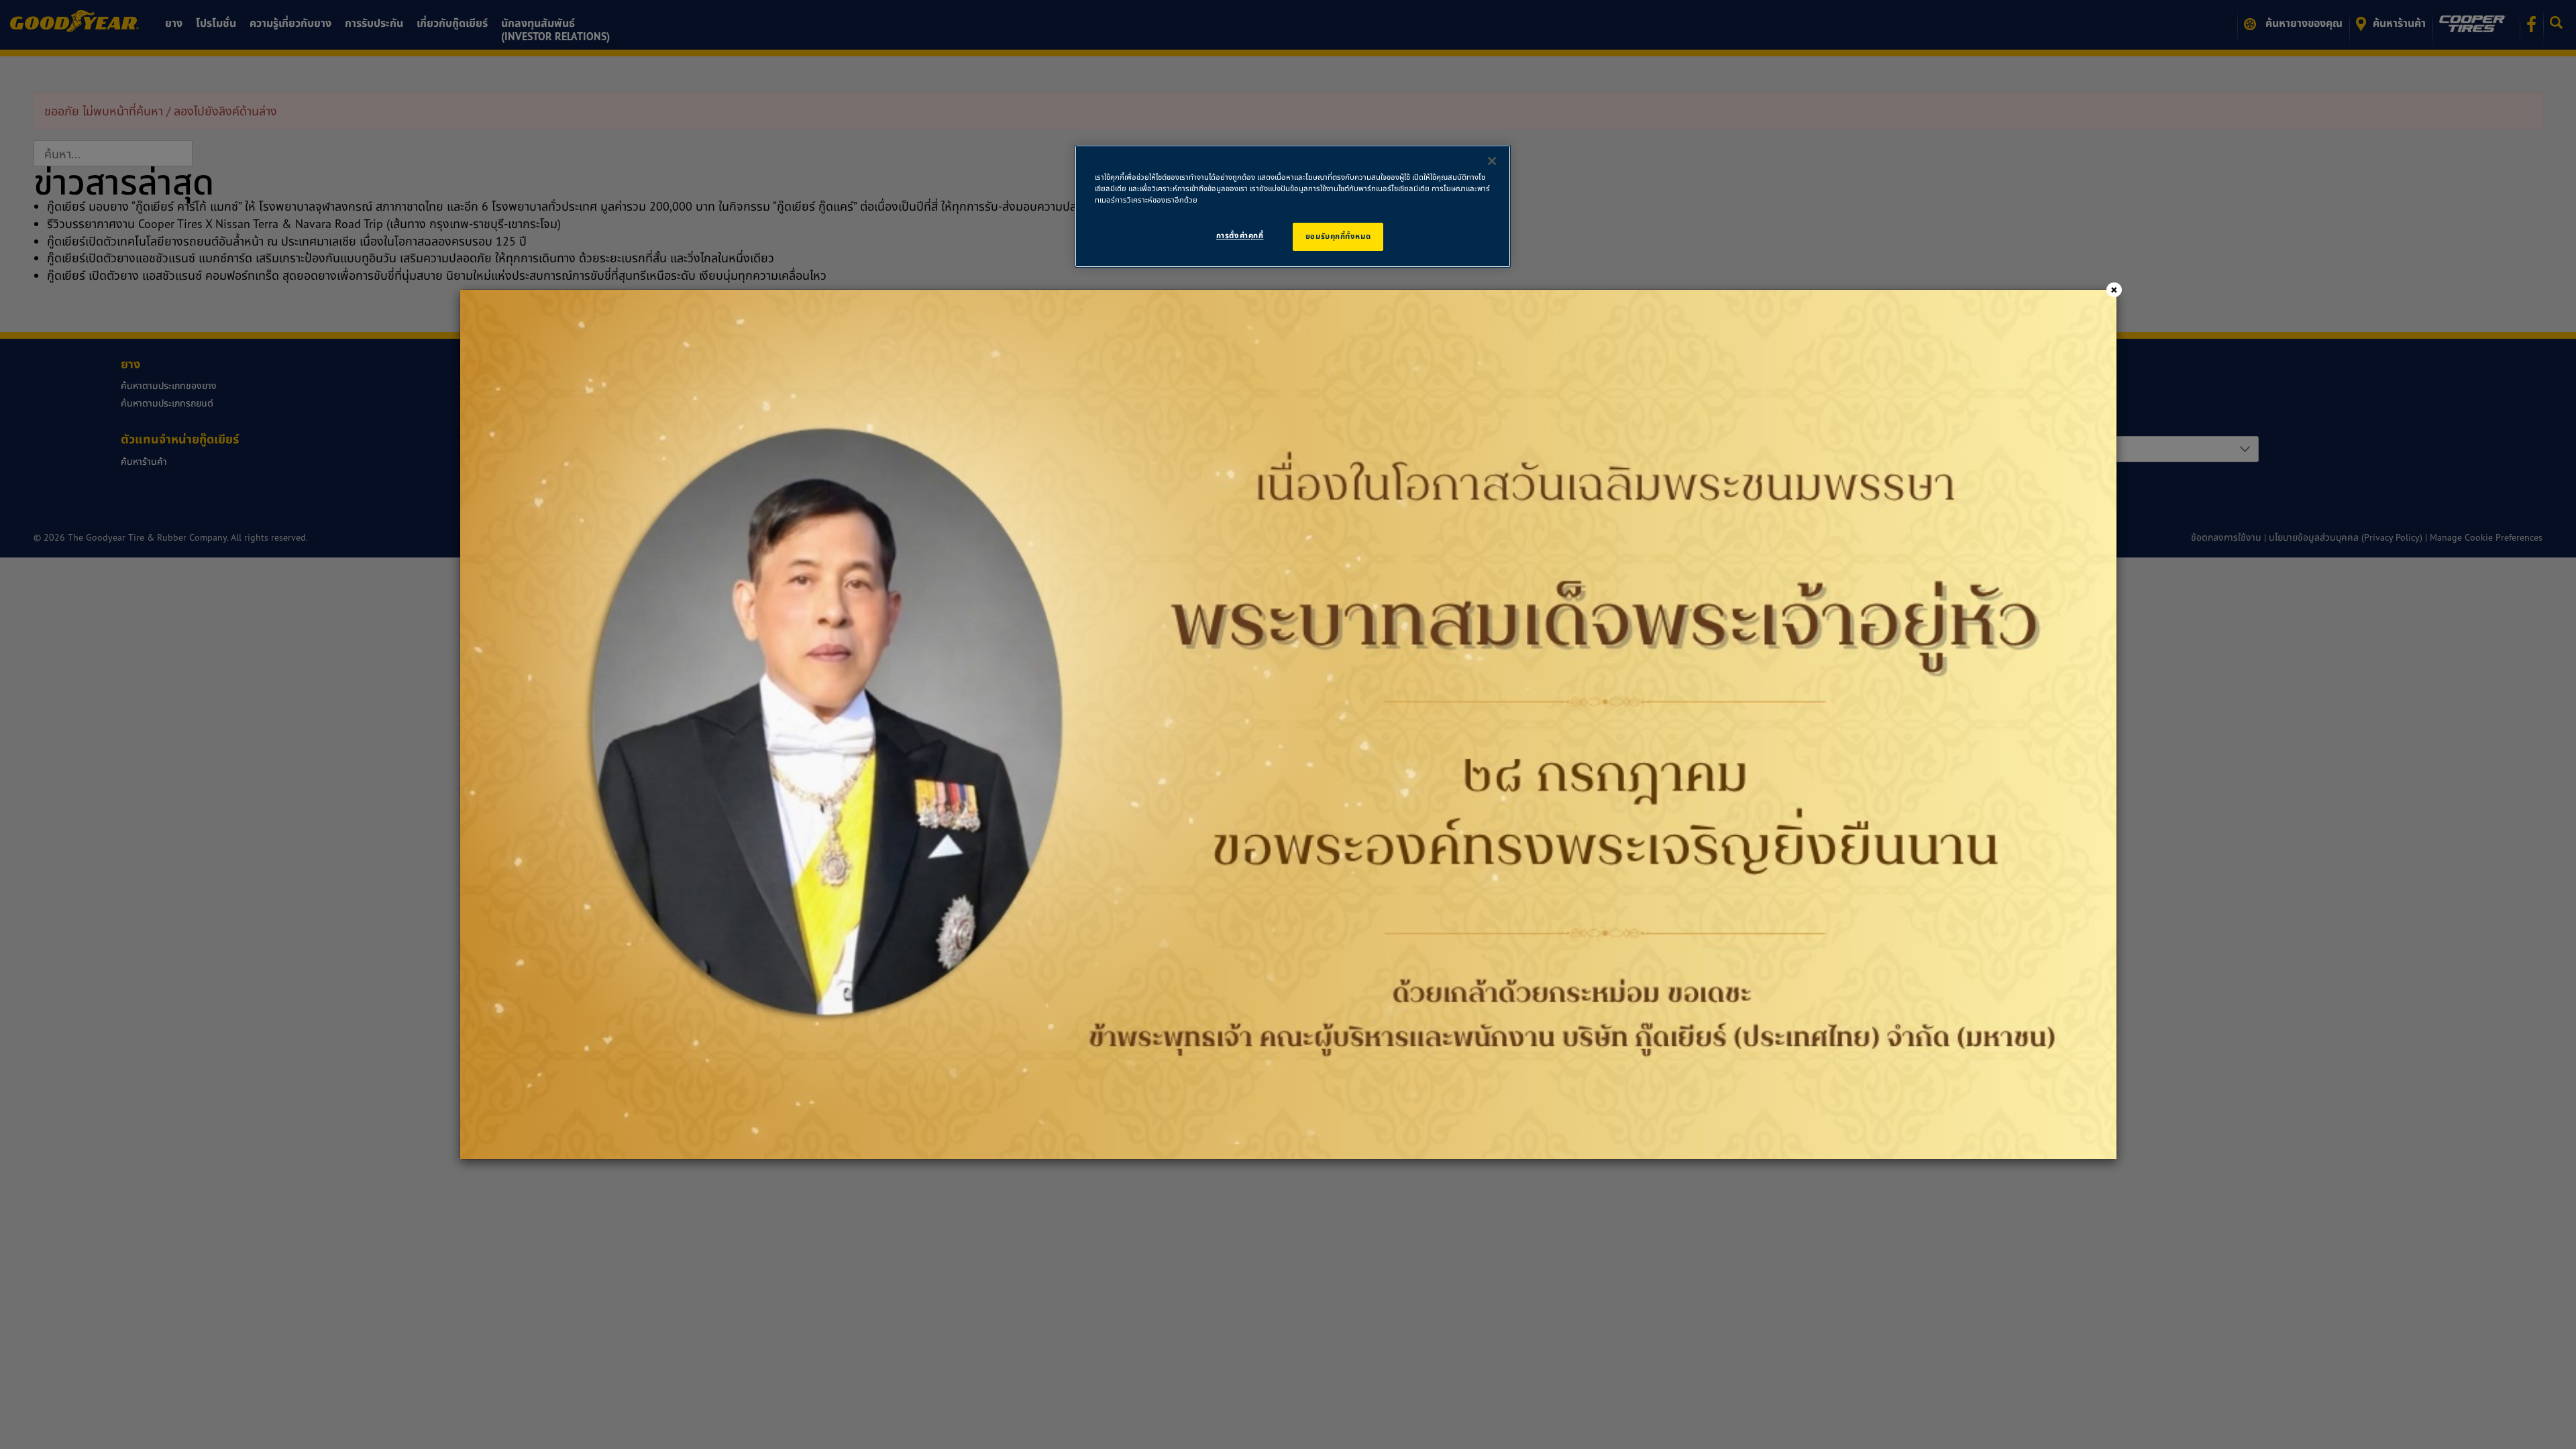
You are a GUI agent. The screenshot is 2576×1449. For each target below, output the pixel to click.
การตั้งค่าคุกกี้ (1240, 235)
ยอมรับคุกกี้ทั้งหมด (1338, 236)
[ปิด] (1492, 161)
